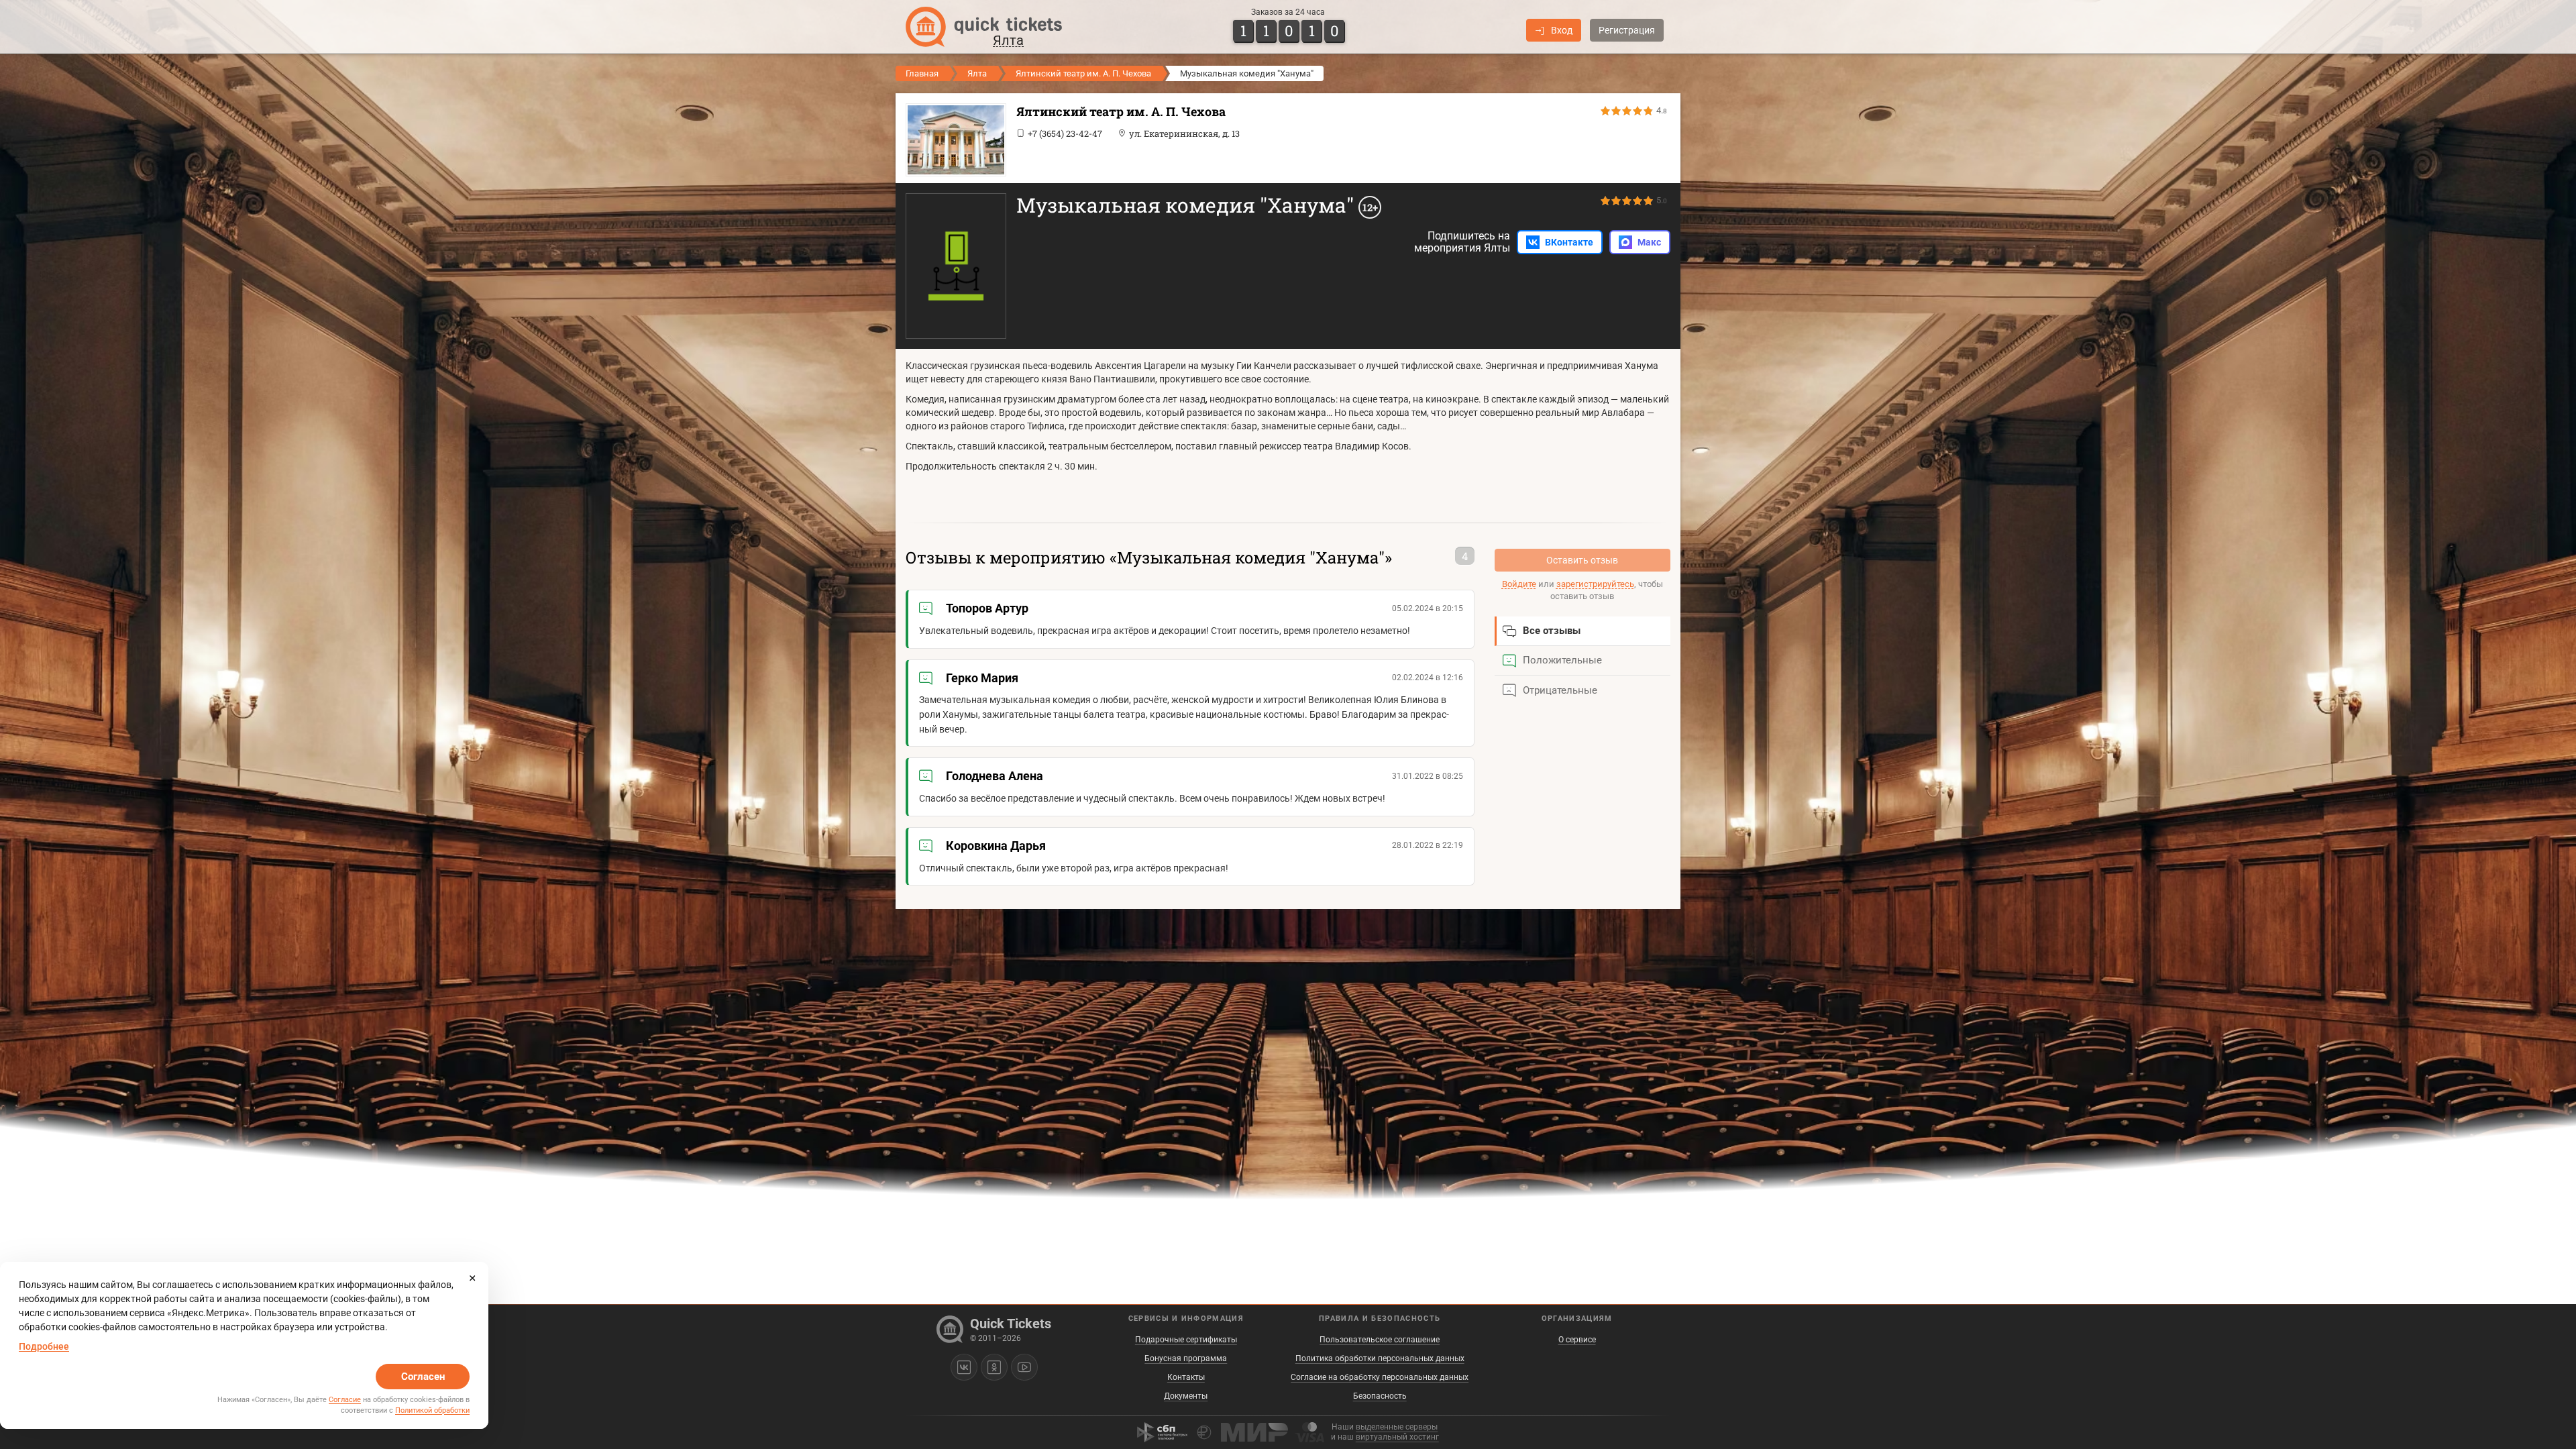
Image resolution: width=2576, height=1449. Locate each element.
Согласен (423, 1377)
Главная (922, 73)
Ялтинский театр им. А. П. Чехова (1083, 73)
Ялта (977, 73)
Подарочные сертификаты (1186, 1340)
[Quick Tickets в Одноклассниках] (994, 1367)
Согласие (345, 1400)
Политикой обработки (432, 1410)
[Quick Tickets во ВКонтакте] (964, 1367)
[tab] (1583, 631)
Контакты (1186, 1377)
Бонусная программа (1186, 1358)
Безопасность (1380, 1396)
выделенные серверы (1397, 1427)
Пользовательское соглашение (1380, 1340)
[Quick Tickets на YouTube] (1024, 1367)
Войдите (1519, 584)
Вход (1562, 30)
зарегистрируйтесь (1595, 584)
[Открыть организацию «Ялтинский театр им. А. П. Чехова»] (953, 140)
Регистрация (1627, 30)
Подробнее (44, 1346)
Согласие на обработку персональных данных (1380, 1377)
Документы (1186, 1396)
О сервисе (1577, 1340)
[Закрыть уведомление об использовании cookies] (472, 1278)
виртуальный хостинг (1397, 1437)
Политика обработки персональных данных (1380, 1358)
